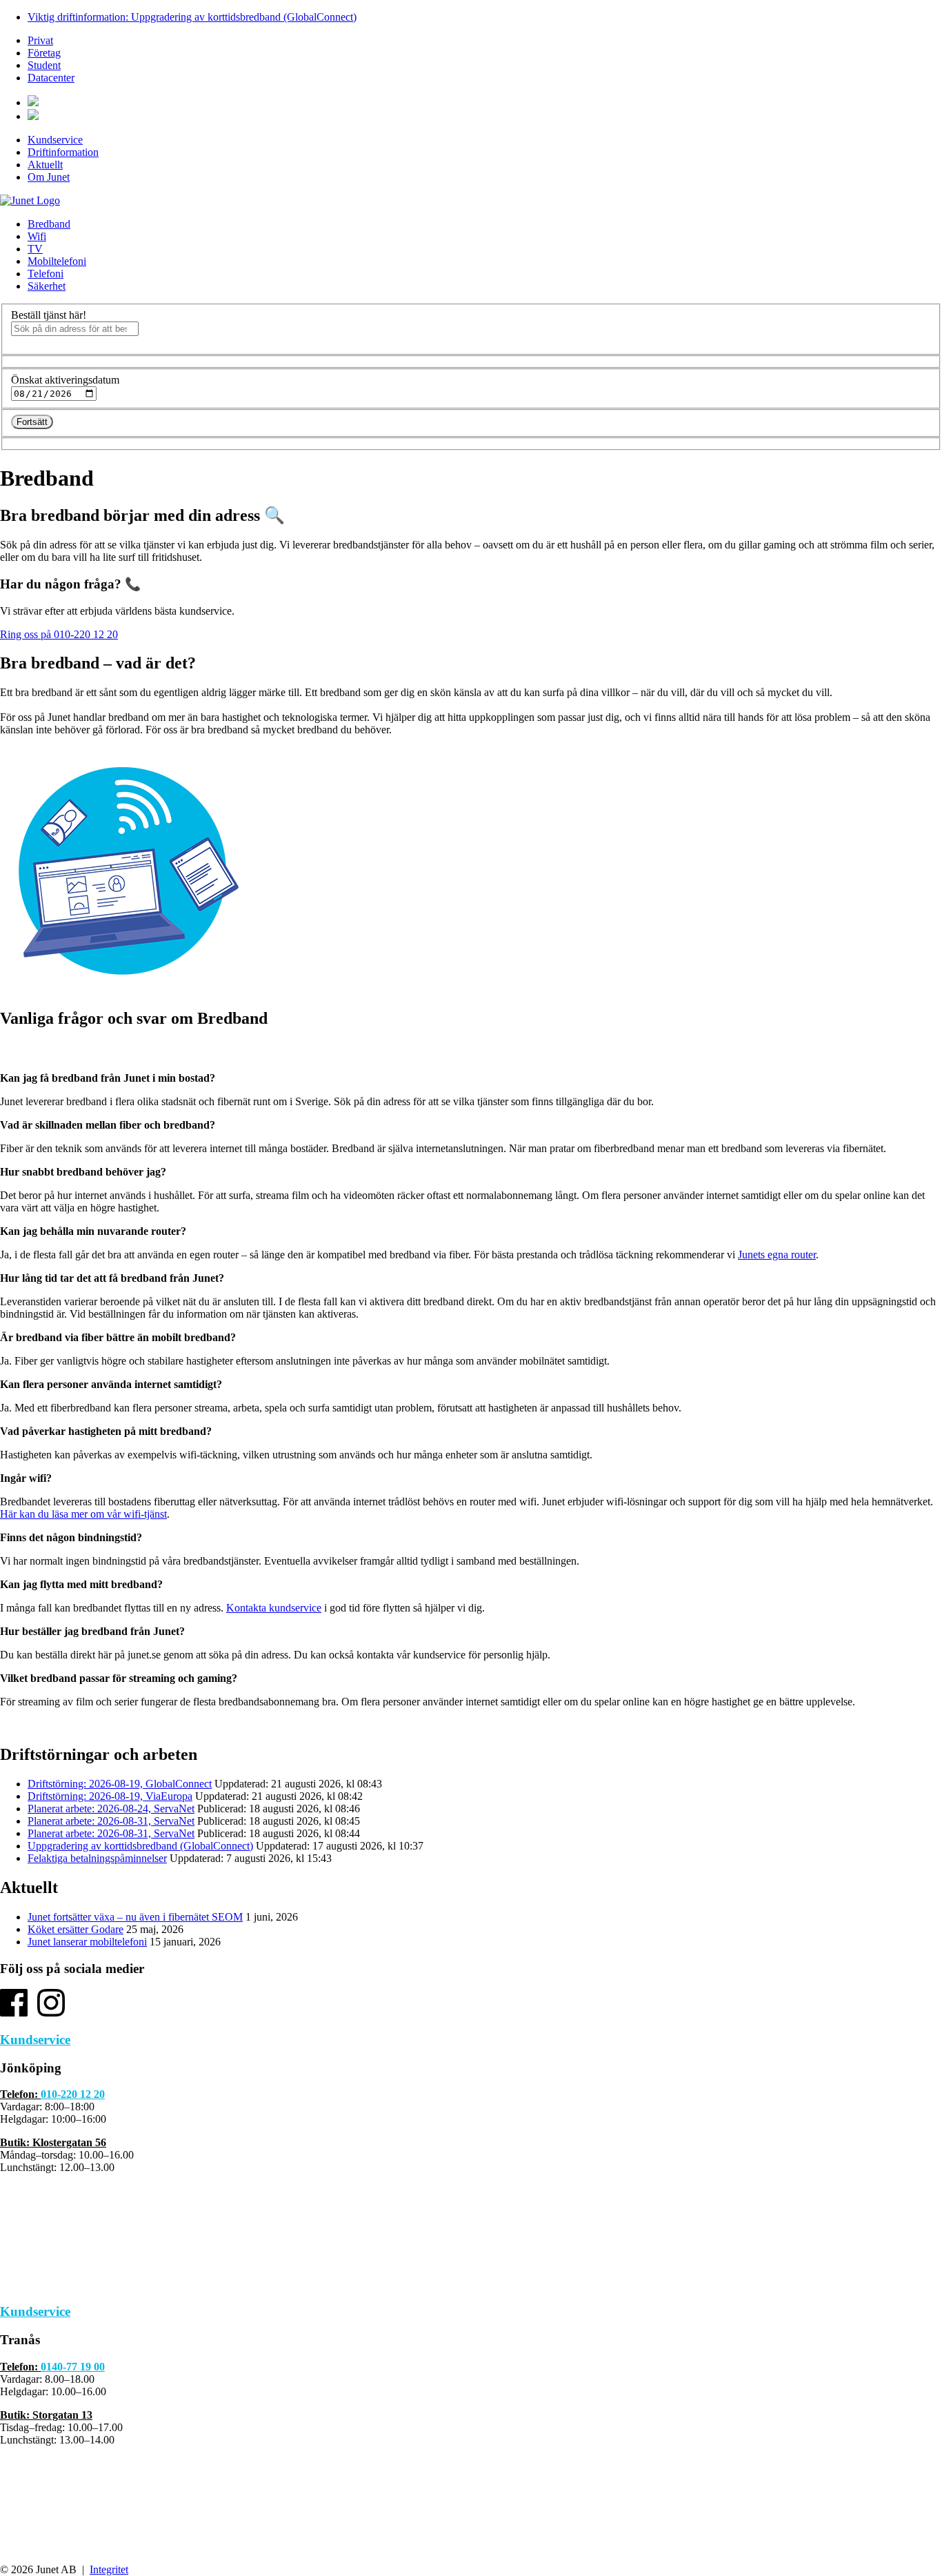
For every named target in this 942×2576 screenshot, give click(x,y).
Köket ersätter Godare (76, 1929)
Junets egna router (777, 1255)
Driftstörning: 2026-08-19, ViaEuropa (110, 1796)
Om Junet (49, 177)
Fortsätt (32, 422)
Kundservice (55, 140)
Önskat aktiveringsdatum (65, 380)
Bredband (49, 224)
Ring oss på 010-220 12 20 (59, 634)
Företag (44, 53)
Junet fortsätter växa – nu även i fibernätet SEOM (135, 1917)
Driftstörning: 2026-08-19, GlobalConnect (120, 1784)
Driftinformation (63, 152)
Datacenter (51, 78)
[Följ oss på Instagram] (51, 2013)
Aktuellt (45, 165)
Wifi (37, 236)
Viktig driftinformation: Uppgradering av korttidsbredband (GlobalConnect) (192, 17)
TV (35, 249)
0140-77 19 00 (73, 2367)
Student (44, 65)
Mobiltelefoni (57, 261)
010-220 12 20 (73, 2094)
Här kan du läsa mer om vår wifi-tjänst (83, 1514)
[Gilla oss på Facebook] (14, 2013)
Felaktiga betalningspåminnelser (97, 1858)
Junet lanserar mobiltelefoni (87, 1942)
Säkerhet (47, 286)
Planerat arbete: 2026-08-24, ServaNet (111, 1809)
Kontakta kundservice (274, 1608)
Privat (40, 40)
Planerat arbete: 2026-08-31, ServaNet (111, 1821)
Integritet (109, 2569)
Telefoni (46, 274)
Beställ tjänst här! (49, 315)
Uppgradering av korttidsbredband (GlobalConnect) (140, 1846)
